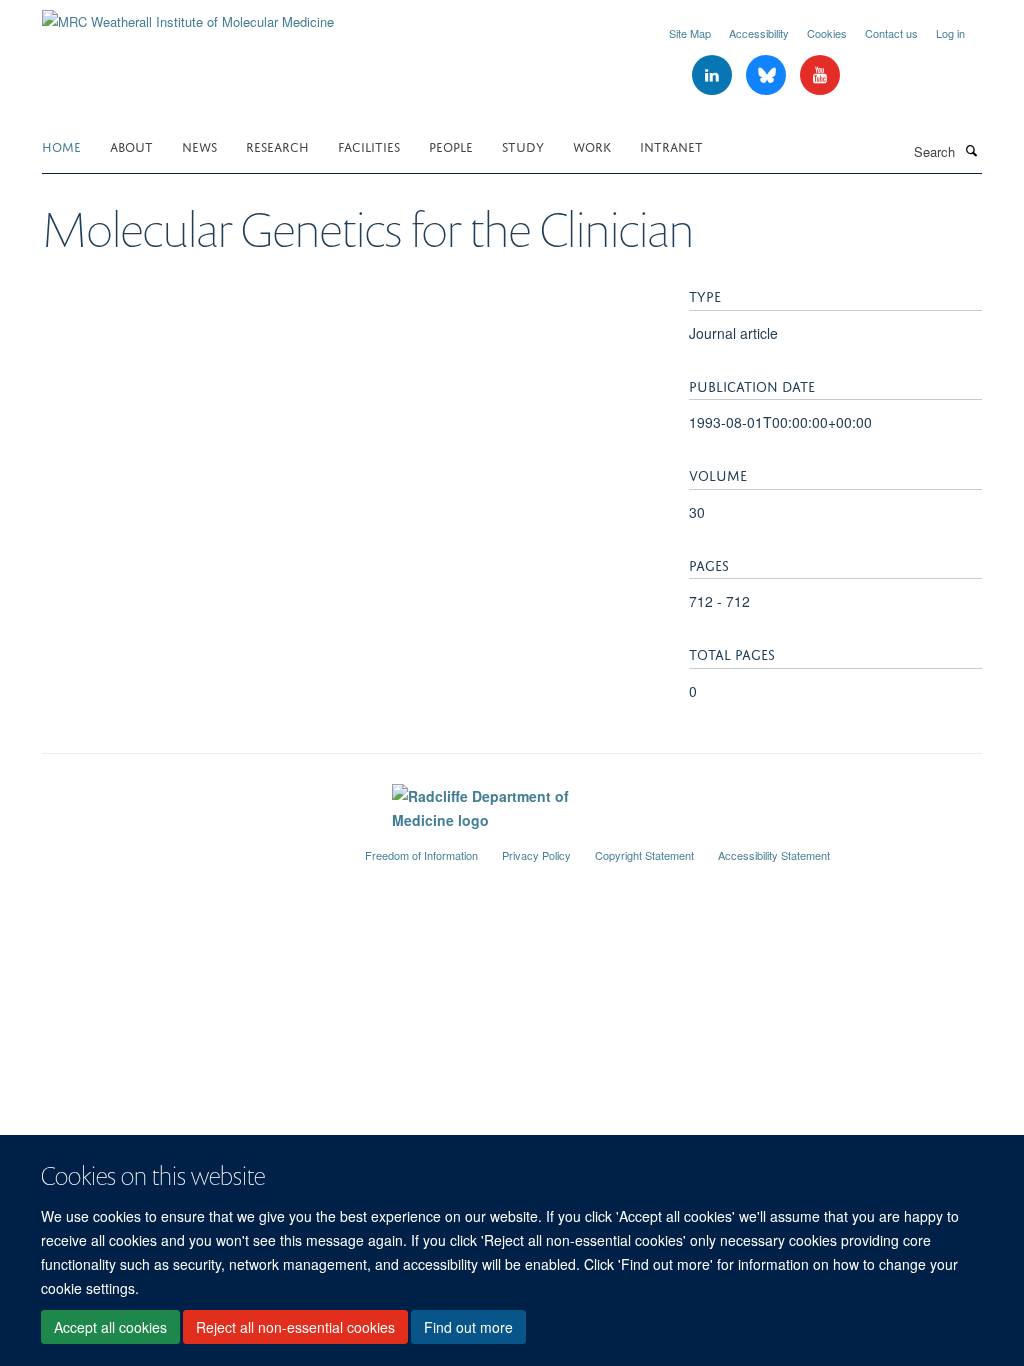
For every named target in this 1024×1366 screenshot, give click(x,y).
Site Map (690, 33)
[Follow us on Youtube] (820, 75)
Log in (950, 33)
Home (61, 145)
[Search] (971, 150)
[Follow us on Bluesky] (768, 75)
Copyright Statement (644, 855)
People (451, 145)
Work (592, 145)
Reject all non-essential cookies (295, 1327)
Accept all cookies (110, 1327)
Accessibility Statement (774, 855)
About (131, 145)
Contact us (891, 33)
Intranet (671, 145)
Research (277, 145)
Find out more (468, 1327)
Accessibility (759, 33)
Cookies (827, 33)
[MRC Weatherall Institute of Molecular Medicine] (188, 14)
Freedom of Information (421, 855)
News (199, 145)
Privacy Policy (536, 855)
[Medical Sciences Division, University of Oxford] (188, 847)
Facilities (369, 145)
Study (523, 145)
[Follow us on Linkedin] (714, 75)
